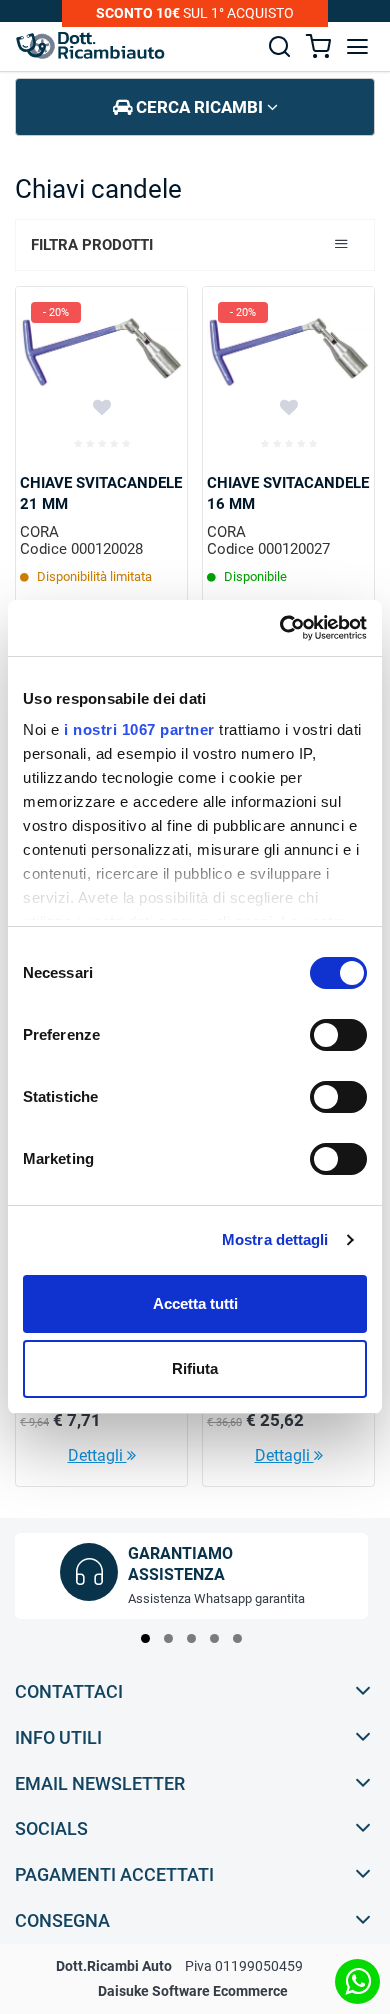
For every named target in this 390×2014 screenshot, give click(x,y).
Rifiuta (195, 1368)
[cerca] (279, 46)
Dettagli (97, 1455)
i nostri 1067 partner (139, 729)
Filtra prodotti (92, 245)
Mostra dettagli (275, 1239)
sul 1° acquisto (195, 13)
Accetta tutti (195, 1303)
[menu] (357, 46)
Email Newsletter (100, 1783)
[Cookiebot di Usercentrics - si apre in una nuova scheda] (280, 628)
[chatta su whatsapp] (357, 1981)
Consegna (62, 1920)
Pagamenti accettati (114, 1874)
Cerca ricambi (199, 107)
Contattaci (69, 1691)
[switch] (338, 1035)
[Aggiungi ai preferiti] (102, 407)
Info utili (58, 1737)
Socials (51, 1828)
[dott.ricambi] (90, 45)
